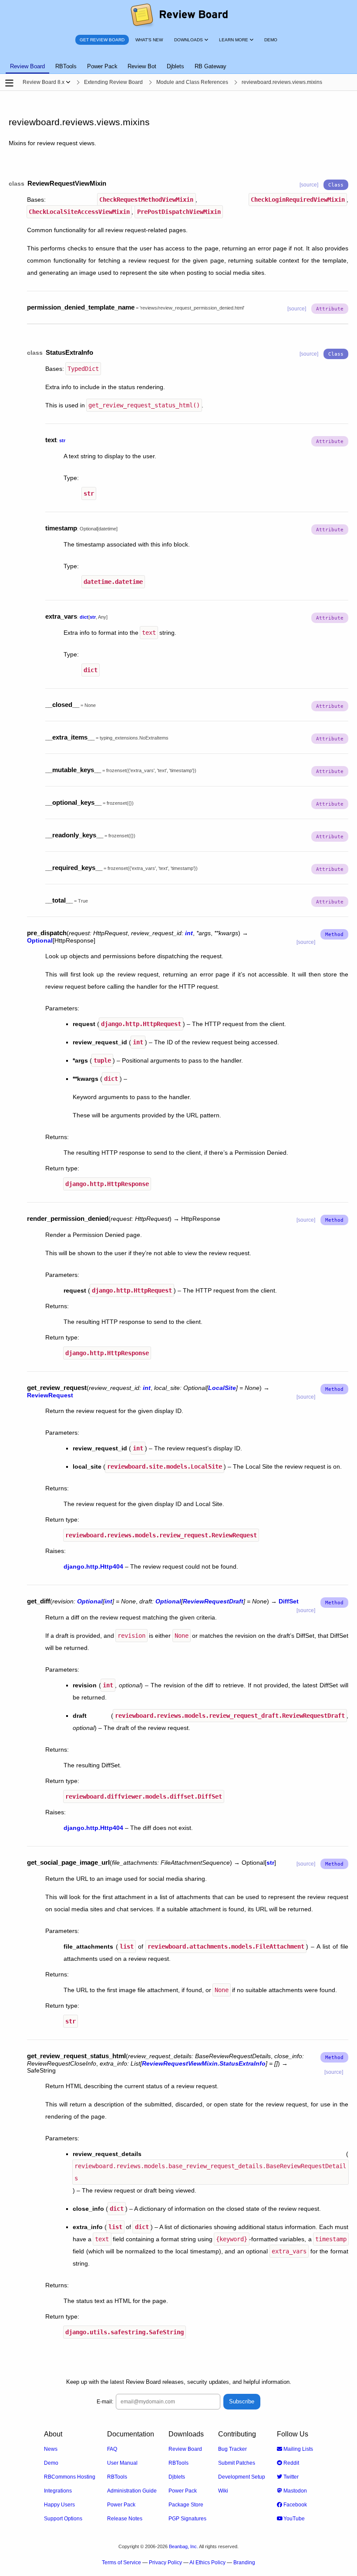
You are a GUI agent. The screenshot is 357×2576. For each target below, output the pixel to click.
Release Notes (125, 2519)
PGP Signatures (187, 2519)
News (51, 2449)
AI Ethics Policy (207, 2563)
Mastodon (295, 2491)
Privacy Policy (165, 2563)
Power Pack (121, 2505)
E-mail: (105, 2402)
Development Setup (242, 2477)
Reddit (291, 2463)
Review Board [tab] (27, 66)
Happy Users (59, 2505)
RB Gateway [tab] (210, 66)
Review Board (185, 2449)
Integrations (58, 2491)
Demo (51, 2463)
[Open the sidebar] (9, 83)
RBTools (117, 2477)
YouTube (293, 2519)
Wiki (223, 2491)
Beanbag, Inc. (184, 2546)
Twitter (290, 2477)
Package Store (186, 2505)
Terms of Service (121, 2563)
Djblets (177, 2477)
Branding (244, 2563)
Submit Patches (237, 2463)
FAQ (112, 2449)
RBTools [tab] (66, 66)
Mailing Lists (298, 2449)
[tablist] (178, 61)
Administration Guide (132, 2491)
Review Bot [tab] (142, 66)
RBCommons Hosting (70, 2477)
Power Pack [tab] (102, 66)
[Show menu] (68, 82)
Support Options (63, 2519)
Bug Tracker (232, 2449)
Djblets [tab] (175, 66)
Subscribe (242, 2401)
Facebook (295, 2505)
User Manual (122, 2463)
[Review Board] (179, 15)
